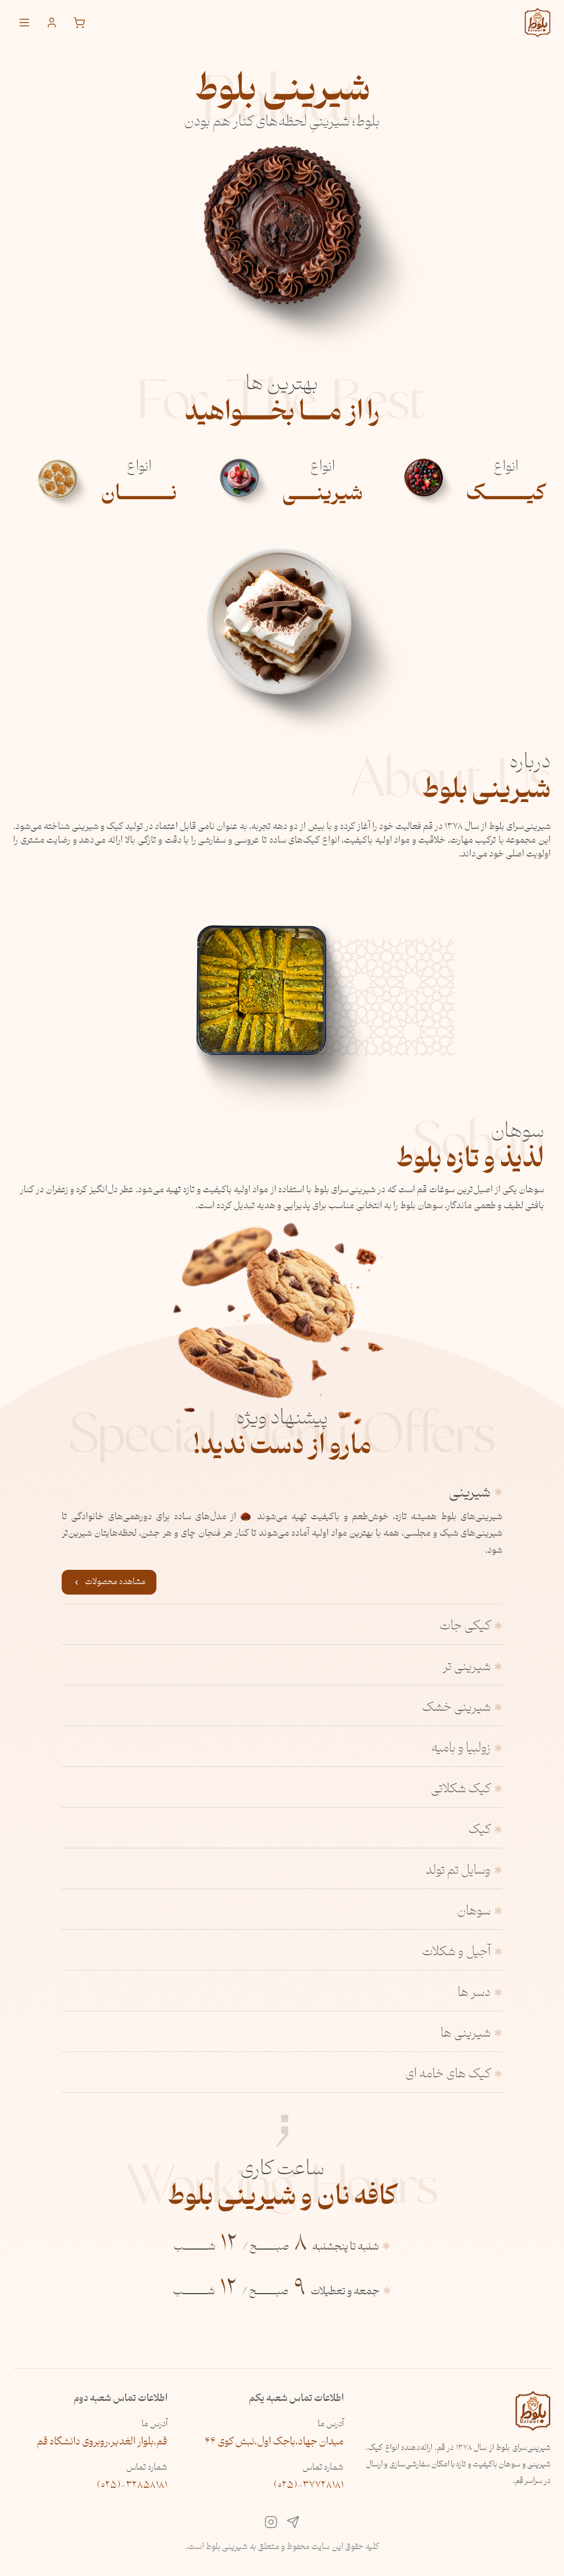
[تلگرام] (293, 2525)
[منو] (24, 23)
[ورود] (52, 23)
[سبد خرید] (79, 23)
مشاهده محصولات (115, 1582)
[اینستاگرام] (271, 2525)
